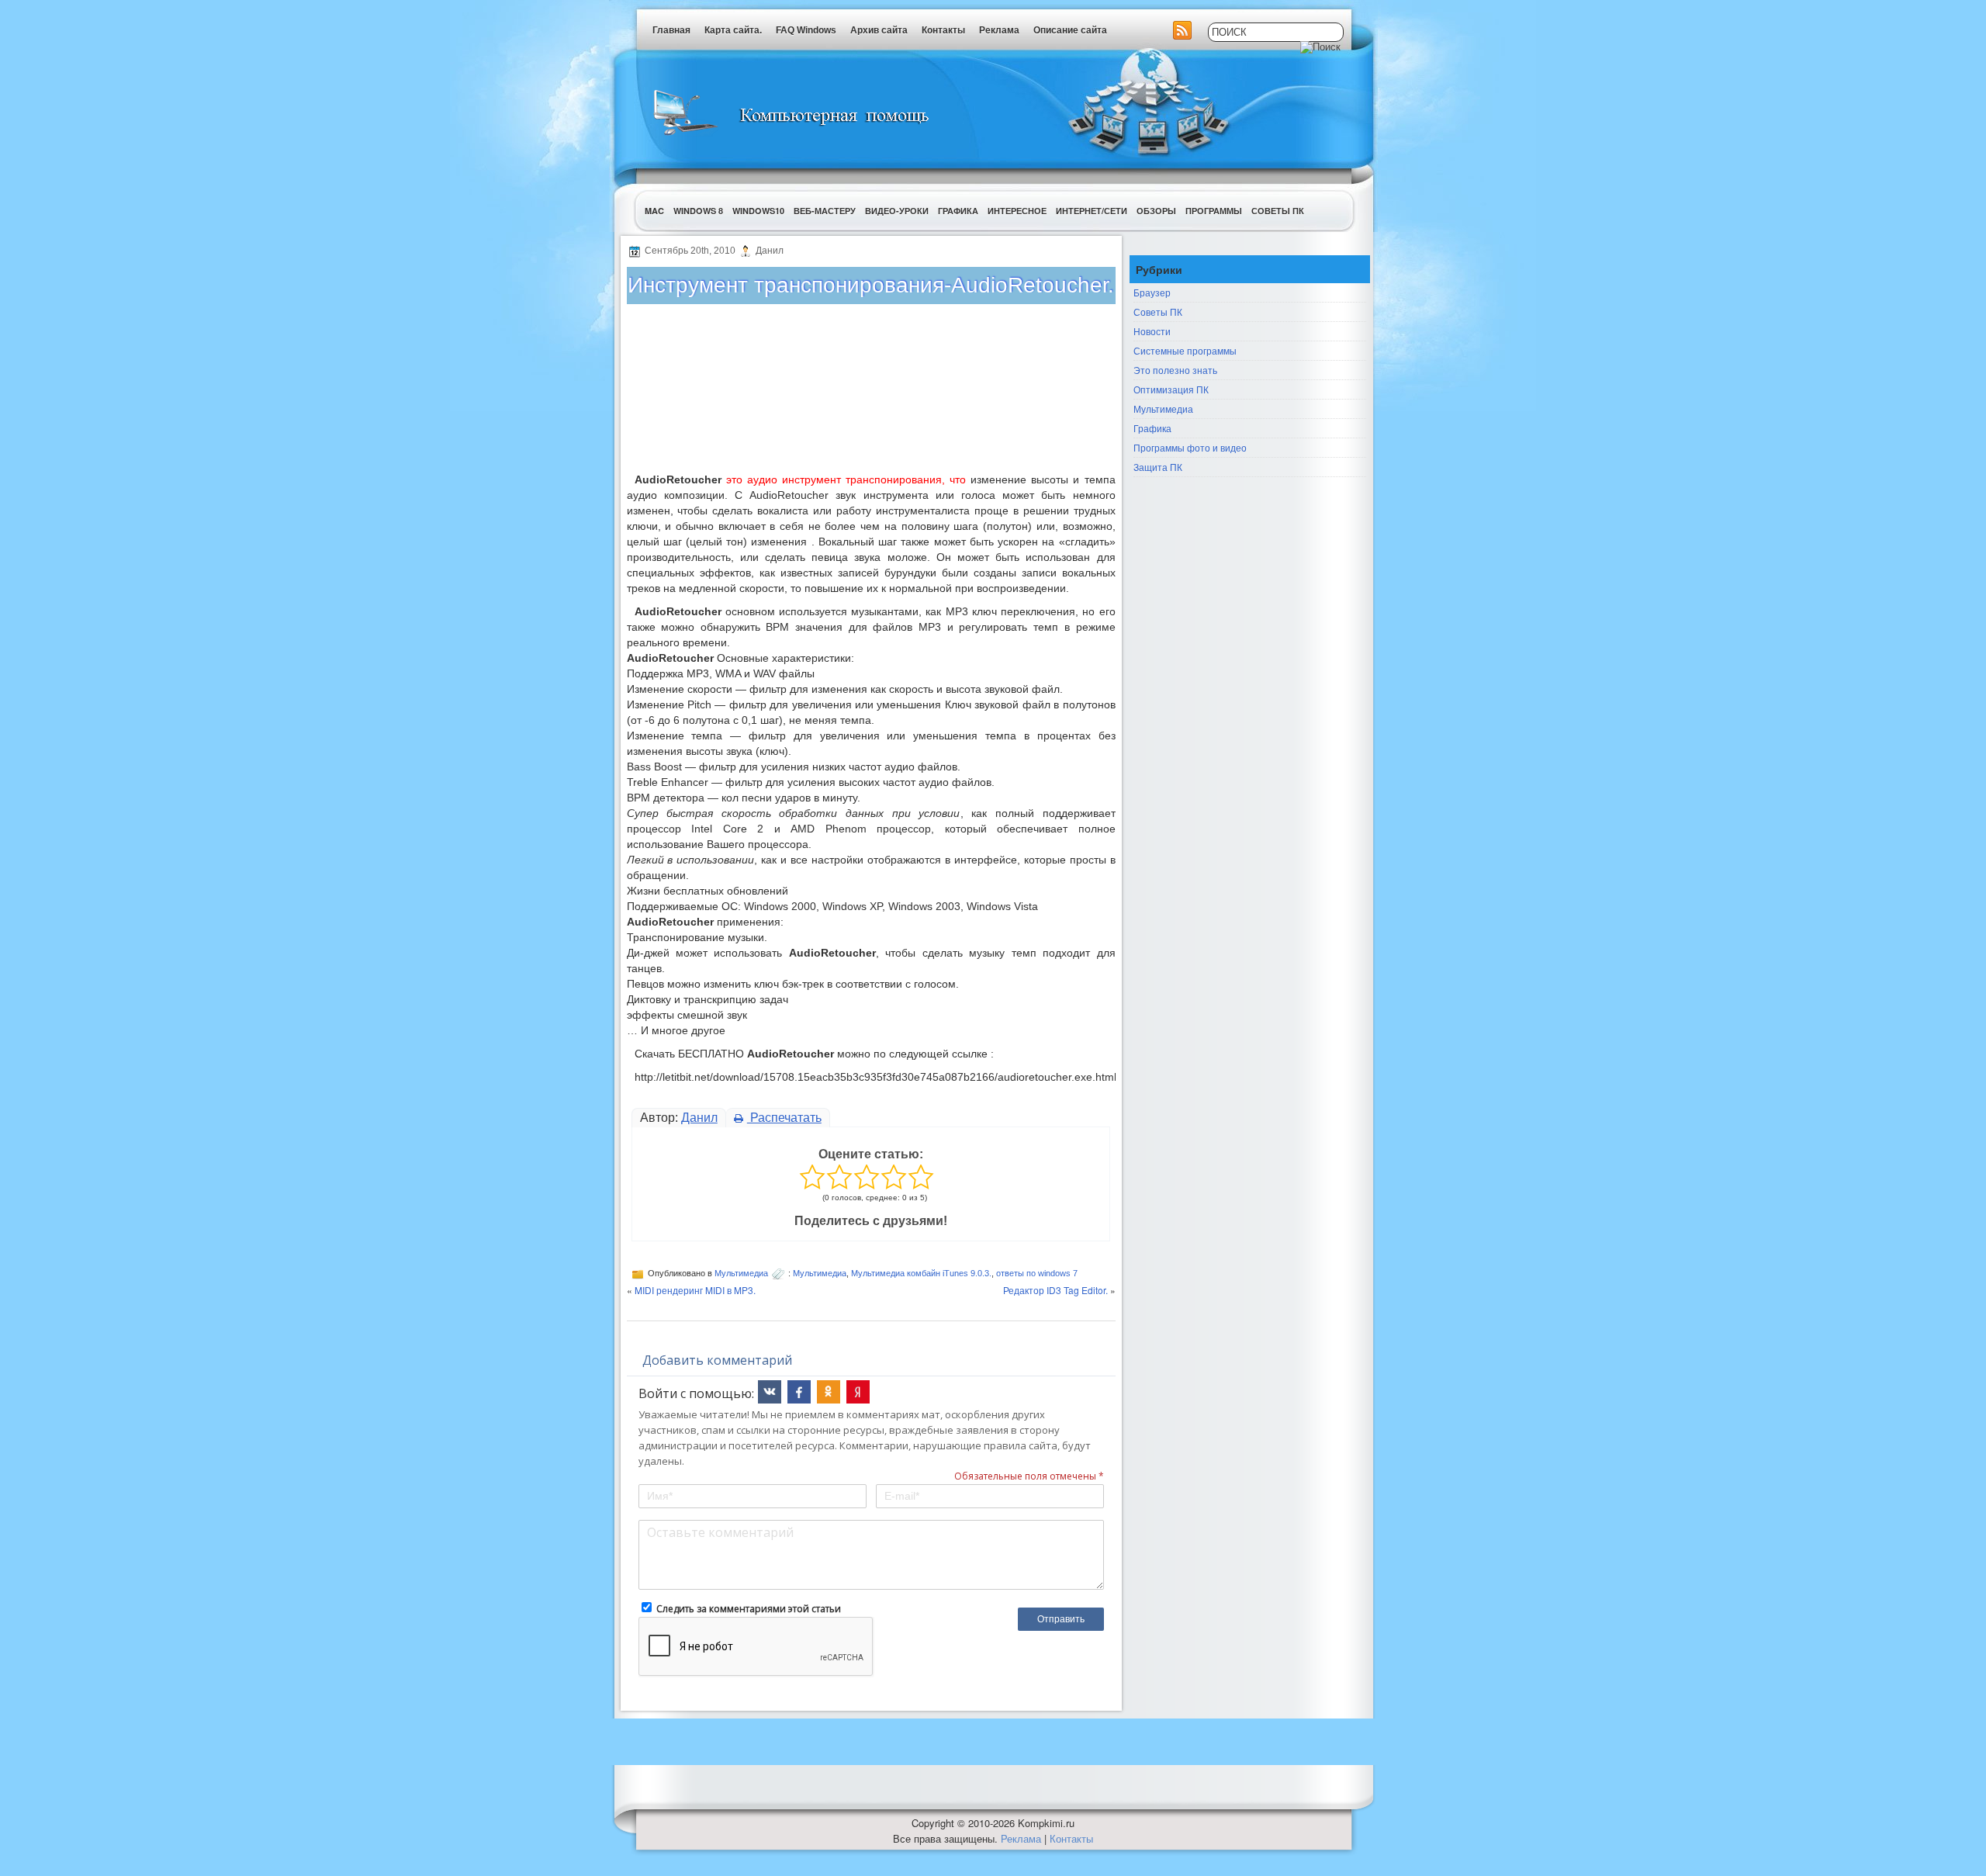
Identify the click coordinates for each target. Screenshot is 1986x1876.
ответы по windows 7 (1037, 1273)
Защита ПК (1158, 467)
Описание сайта (1070, 30)
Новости (1152, 331)
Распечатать (784, 1118)
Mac (654, 211)
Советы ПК (1278, 211)
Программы (1214, 211)
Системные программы (1185, 350)
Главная (671, 30)
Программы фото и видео (1190, 447)
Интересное (1017, 211)
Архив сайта (879, 30)
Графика (958, 211)
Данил (699, 1118)
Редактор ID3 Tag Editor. (1055, 1290)
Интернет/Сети (1092, 211)
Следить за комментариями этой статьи (749, 1609)
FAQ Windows (806, 30)
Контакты (943, 30)
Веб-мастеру (825, 211)
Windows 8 (698, 211)
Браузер (1152, 292)
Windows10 (758, 211)
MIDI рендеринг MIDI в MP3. (695, 1290)
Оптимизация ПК (1171, 389)
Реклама (999, 30)
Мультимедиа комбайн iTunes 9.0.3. (921, 1273)
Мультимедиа (741, 1273)
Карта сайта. (733, 30)
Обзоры (1156, 211)
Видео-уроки (897, 211)
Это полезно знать (1175, 370)
